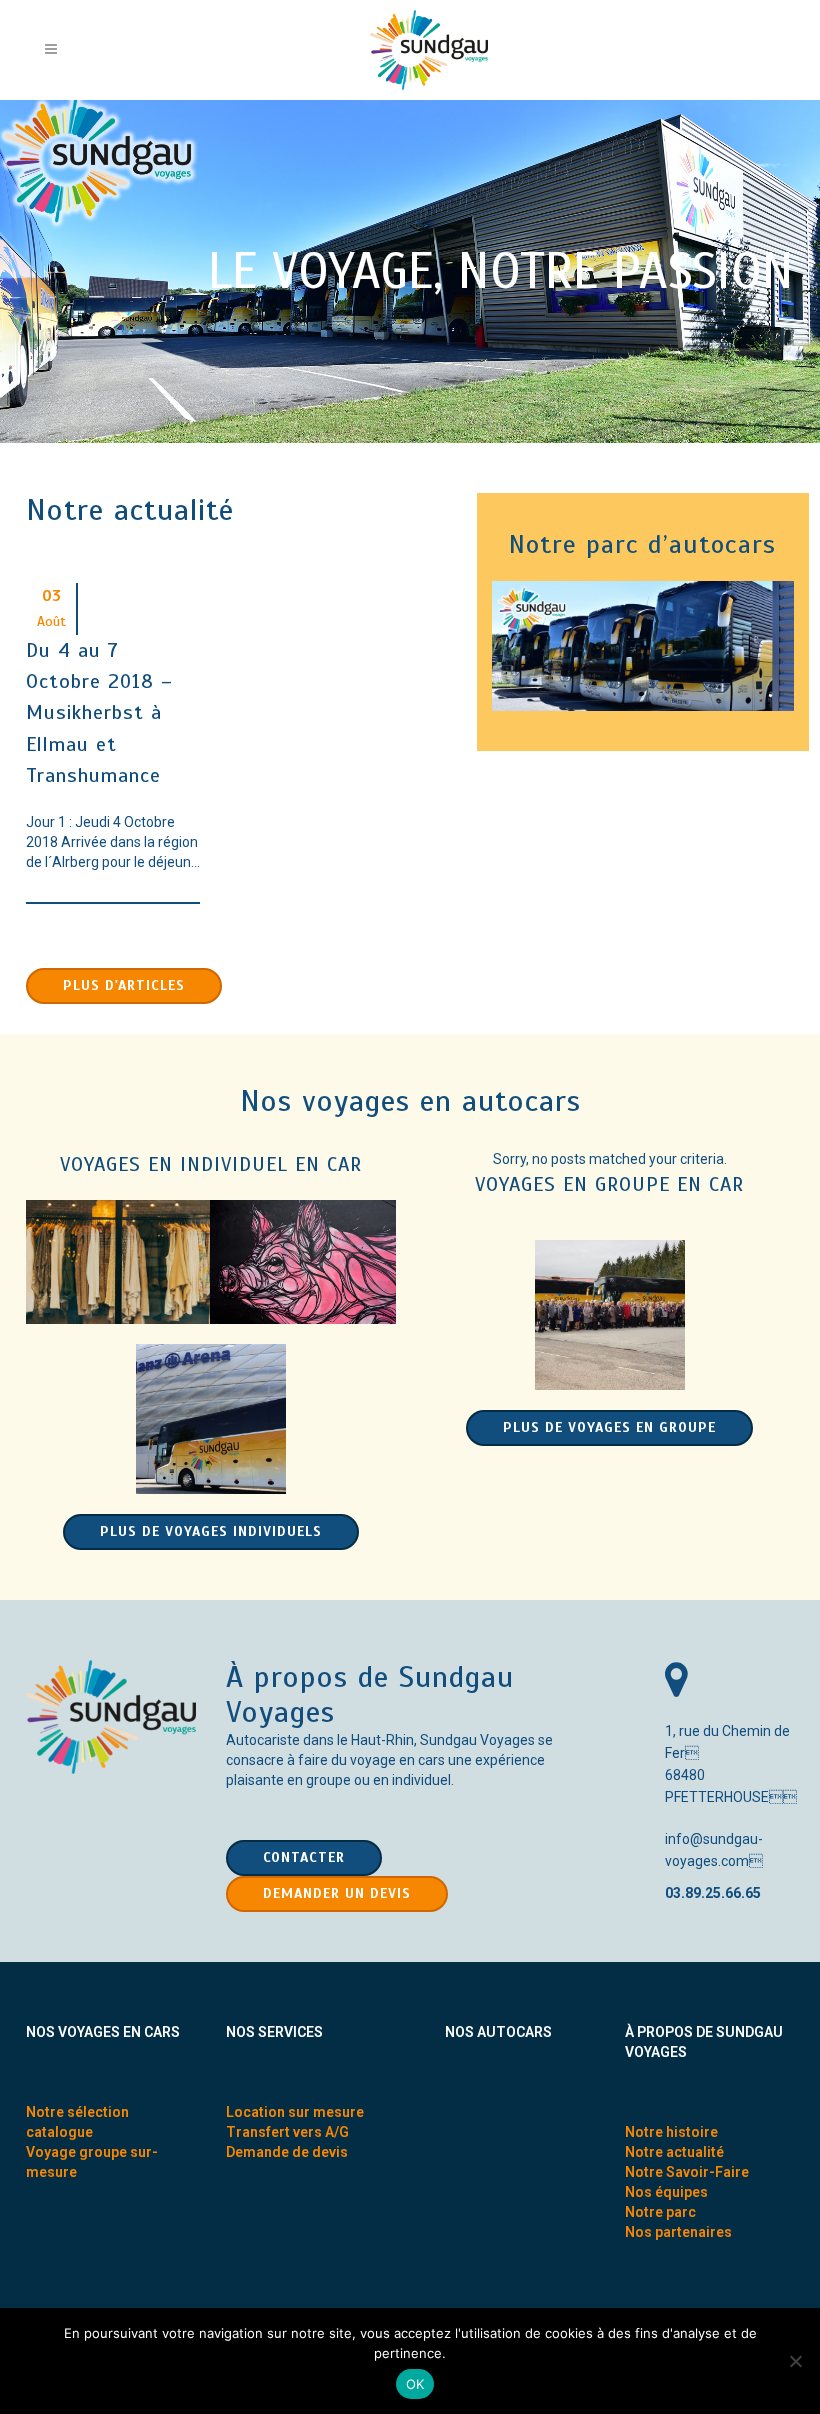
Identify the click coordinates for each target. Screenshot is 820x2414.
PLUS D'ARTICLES (124, 985)
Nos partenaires (678, 2232)
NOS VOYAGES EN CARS (103, 2032)
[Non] (795, 2361)
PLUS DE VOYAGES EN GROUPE (609, 1427)
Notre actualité (674, 2152)
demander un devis (337, 1893)
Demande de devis (287, 2152)
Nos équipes (666, 2192)
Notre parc (660, 2212)
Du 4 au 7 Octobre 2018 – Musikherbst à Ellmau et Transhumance (99, 713)
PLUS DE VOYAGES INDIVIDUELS (211, 1531)
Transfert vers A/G (287, 2132)
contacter (304, 1857)
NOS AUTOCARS (498, 2032)
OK (415, 2384)
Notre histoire (671, 2132)
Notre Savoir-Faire (687, 2172)
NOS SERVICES (274, 2032)
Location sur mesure (295, 2112)
